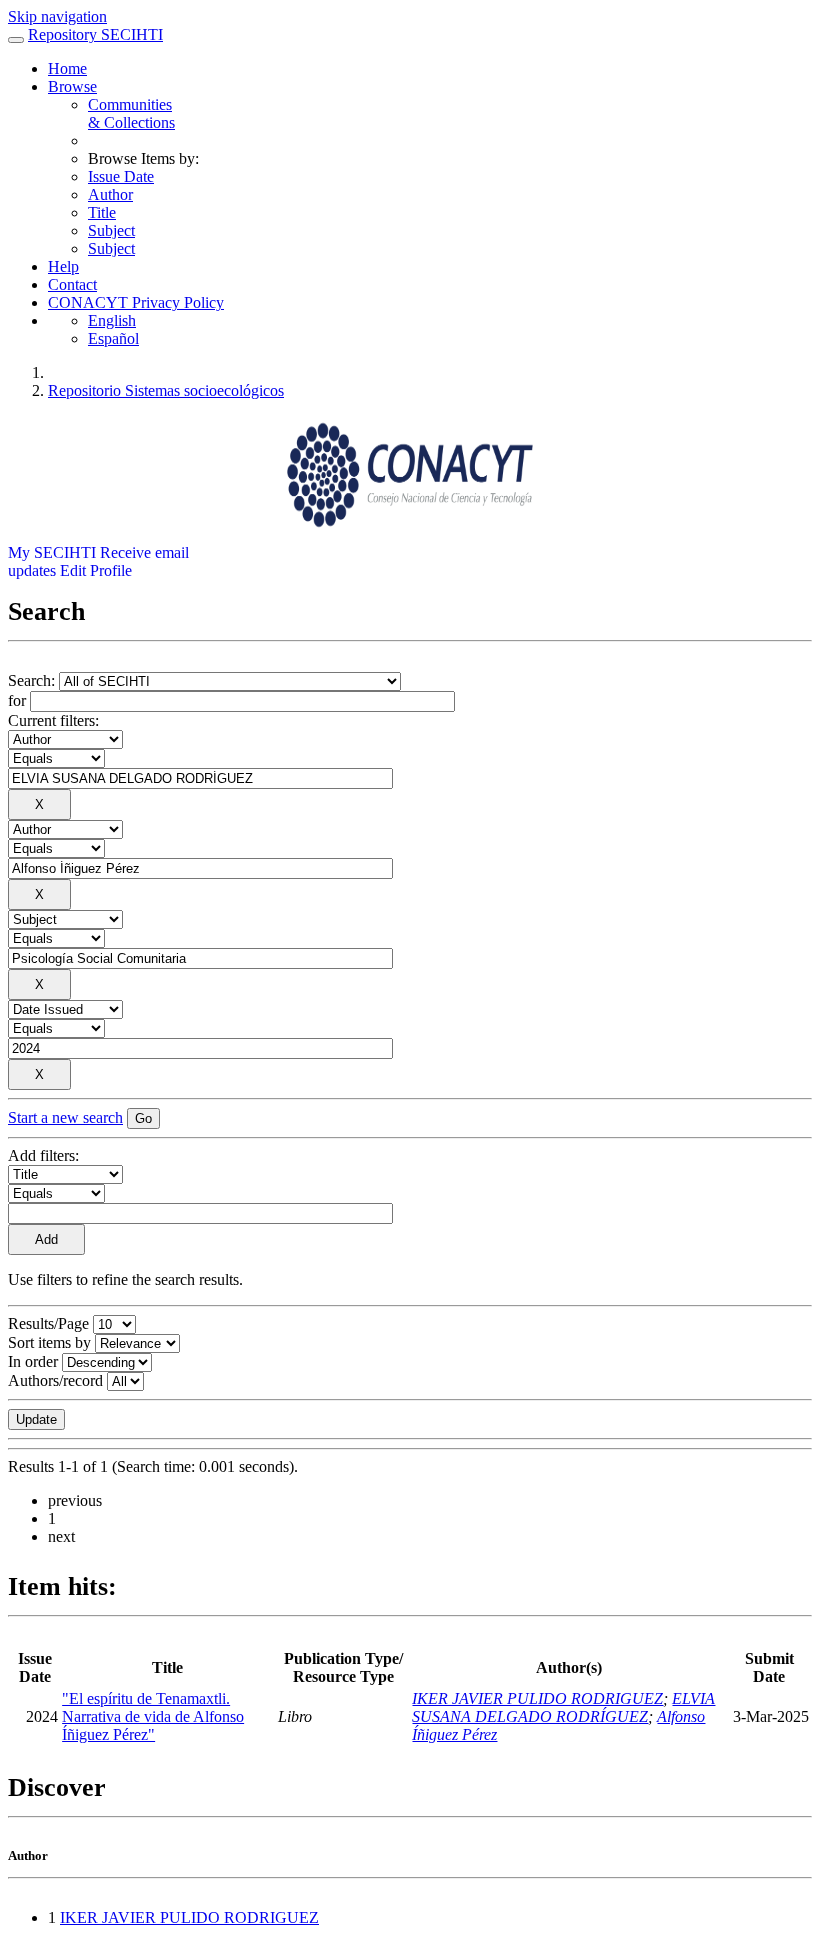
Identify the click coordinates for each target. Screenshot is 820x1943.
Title (102, 212)
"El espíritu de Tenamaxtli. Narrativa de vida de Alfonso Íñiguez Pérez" (153, 1716)
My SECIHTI (52, 552)
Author (110, 194)
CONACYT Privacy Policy (136, 302)
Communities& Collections (131, 113)
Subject (111, 230)
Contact (72, 284)
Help (63, 266)
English (112, 320)
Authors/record (55, 1380)
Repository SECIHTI (95, 34)
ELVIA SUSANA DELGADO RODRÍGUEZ (563, 1707)
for (17, 700)
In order (33, 1361)
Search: (33, 680)
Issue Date (121, 176)
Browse (72, 86)
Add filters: (43, 1155)
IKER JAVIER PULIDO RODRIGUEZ (537, 1698)
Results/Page (48, 1323)
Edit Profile (96, 570)
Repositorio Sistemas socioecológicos (166, 390)
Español (113, 338)
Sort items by (49, 1342)
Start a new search (65, 1117)
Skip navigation (57, 16)
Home (67, 68)
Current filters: (53, 720)
